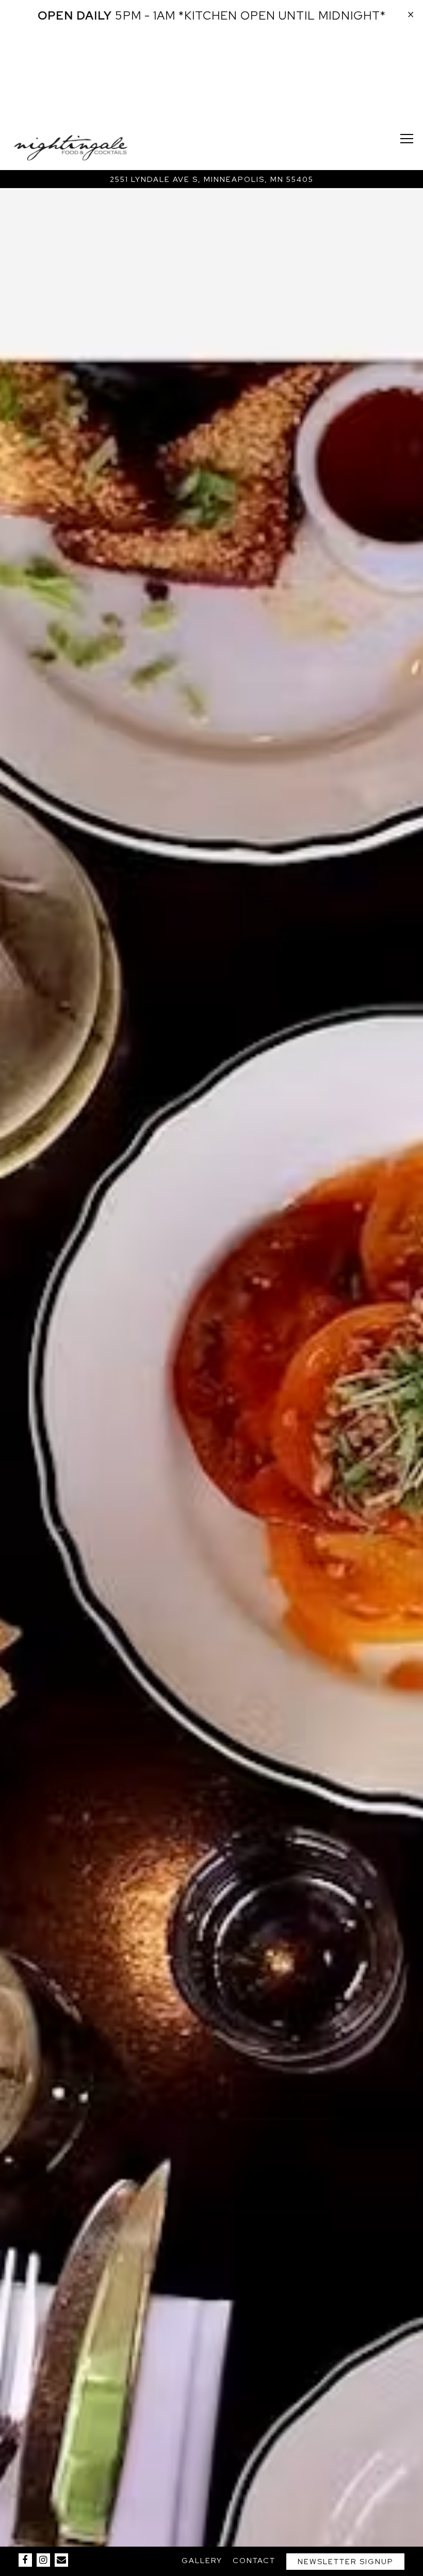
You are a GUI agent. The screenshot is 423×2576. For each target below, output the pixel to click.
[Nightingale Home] (71, 147)
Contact (254, 2560)
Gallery (202, 2560)
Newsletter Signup (346, 2561)
